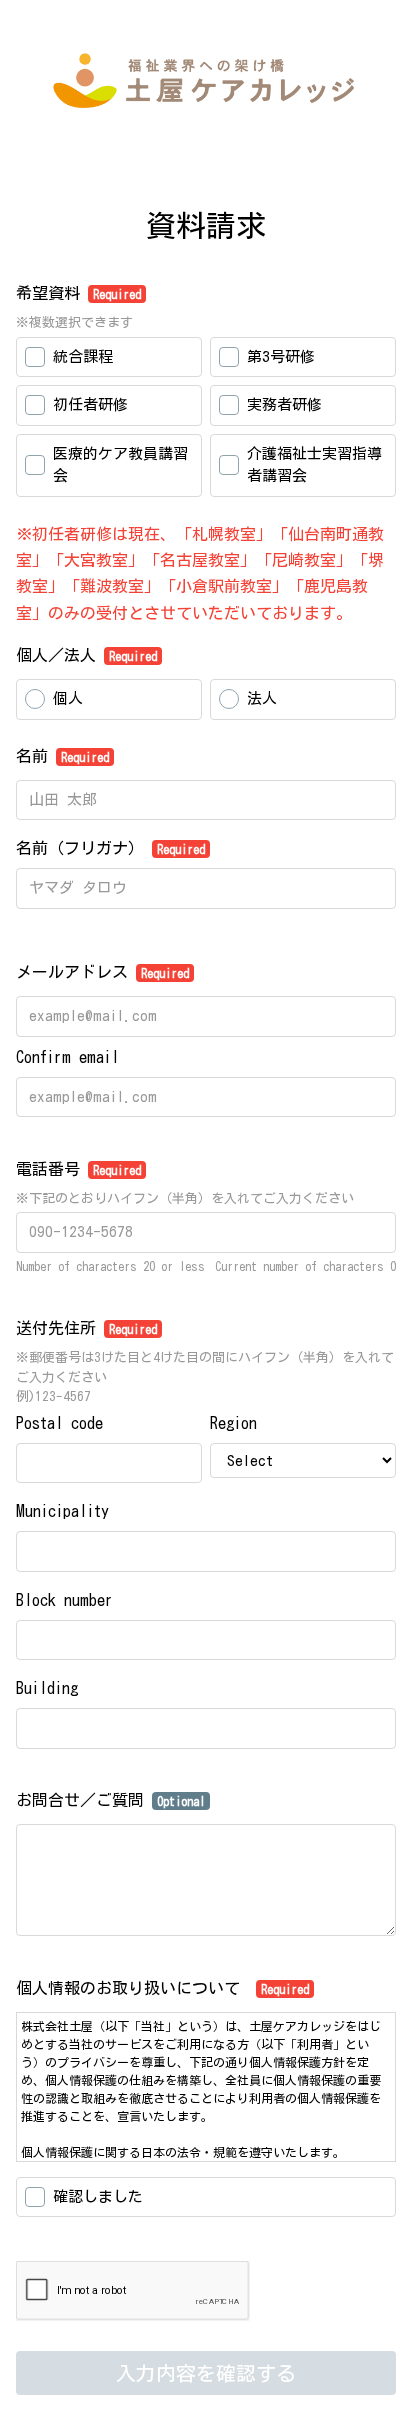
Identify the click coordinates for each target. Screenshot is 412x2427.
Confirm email (67, 1057)
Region (233, 1423)
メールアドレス (102, 972)
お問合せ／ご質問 (110, 1800)
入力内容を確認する (206, 2373)
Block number (64, 1600)
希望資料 (78, 293)
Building (47, 1688)
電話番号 (78, 1169)
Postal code (59, 1423)
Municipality (62, 1511)
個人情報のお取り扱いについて (162, 1988)
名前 (62, 756)
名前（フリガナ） (110, 848)
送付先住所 (86, 1328)
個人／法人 (86, 655)
